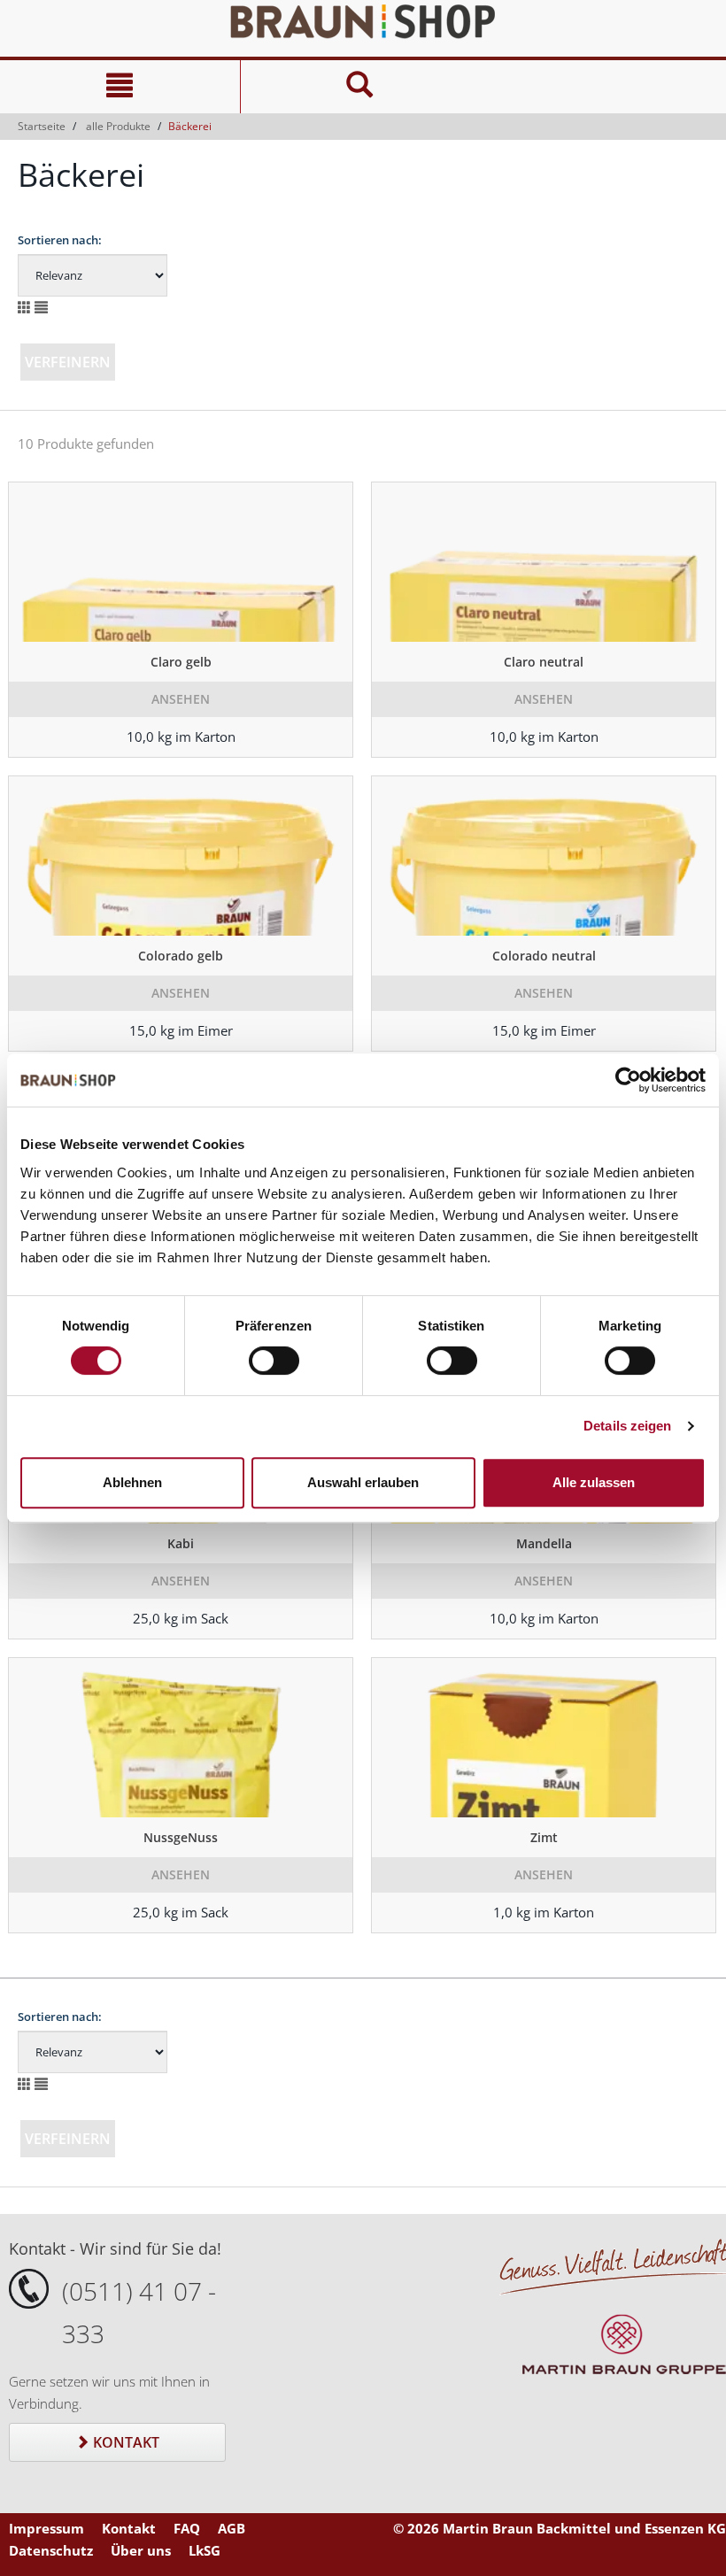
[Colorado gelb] (181, 856)
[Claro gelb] (181, 562)
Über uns (141, 2550)
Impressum (46, 2528)
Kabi (181, 1543)
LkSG (205, 2550)
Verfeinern (68, 362)
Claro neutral (544, 662)
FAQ (187, 2528)
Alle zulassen (594, 1482)
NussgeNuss (181, 1837)
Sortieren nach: (60, 240)
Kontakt (124, 2442)
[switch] (274, 1361)
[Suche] (360, 87)
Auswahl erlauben (363, 1482)
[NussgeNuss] (181, 1738)
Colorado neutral (544, 956)
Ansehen (181, 699)
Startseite (42, 126)
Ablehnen (132, 1482)
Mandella (544, 1543)
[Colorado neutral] (544, 856)
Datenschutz (51, 2550)
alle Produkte (118, 126)
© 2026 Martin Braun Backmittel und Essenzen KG (560, 2528)
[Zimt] (544, 1738)
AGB (232, 2528)
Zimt (544, 1837)
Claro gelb (181, 662)
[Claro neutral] (544, 562)
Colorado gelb (181, 956)
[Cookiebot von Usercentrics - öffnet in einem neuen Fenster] (628, 1080)
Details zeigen (627, 1426)
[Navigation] (120, 87)
